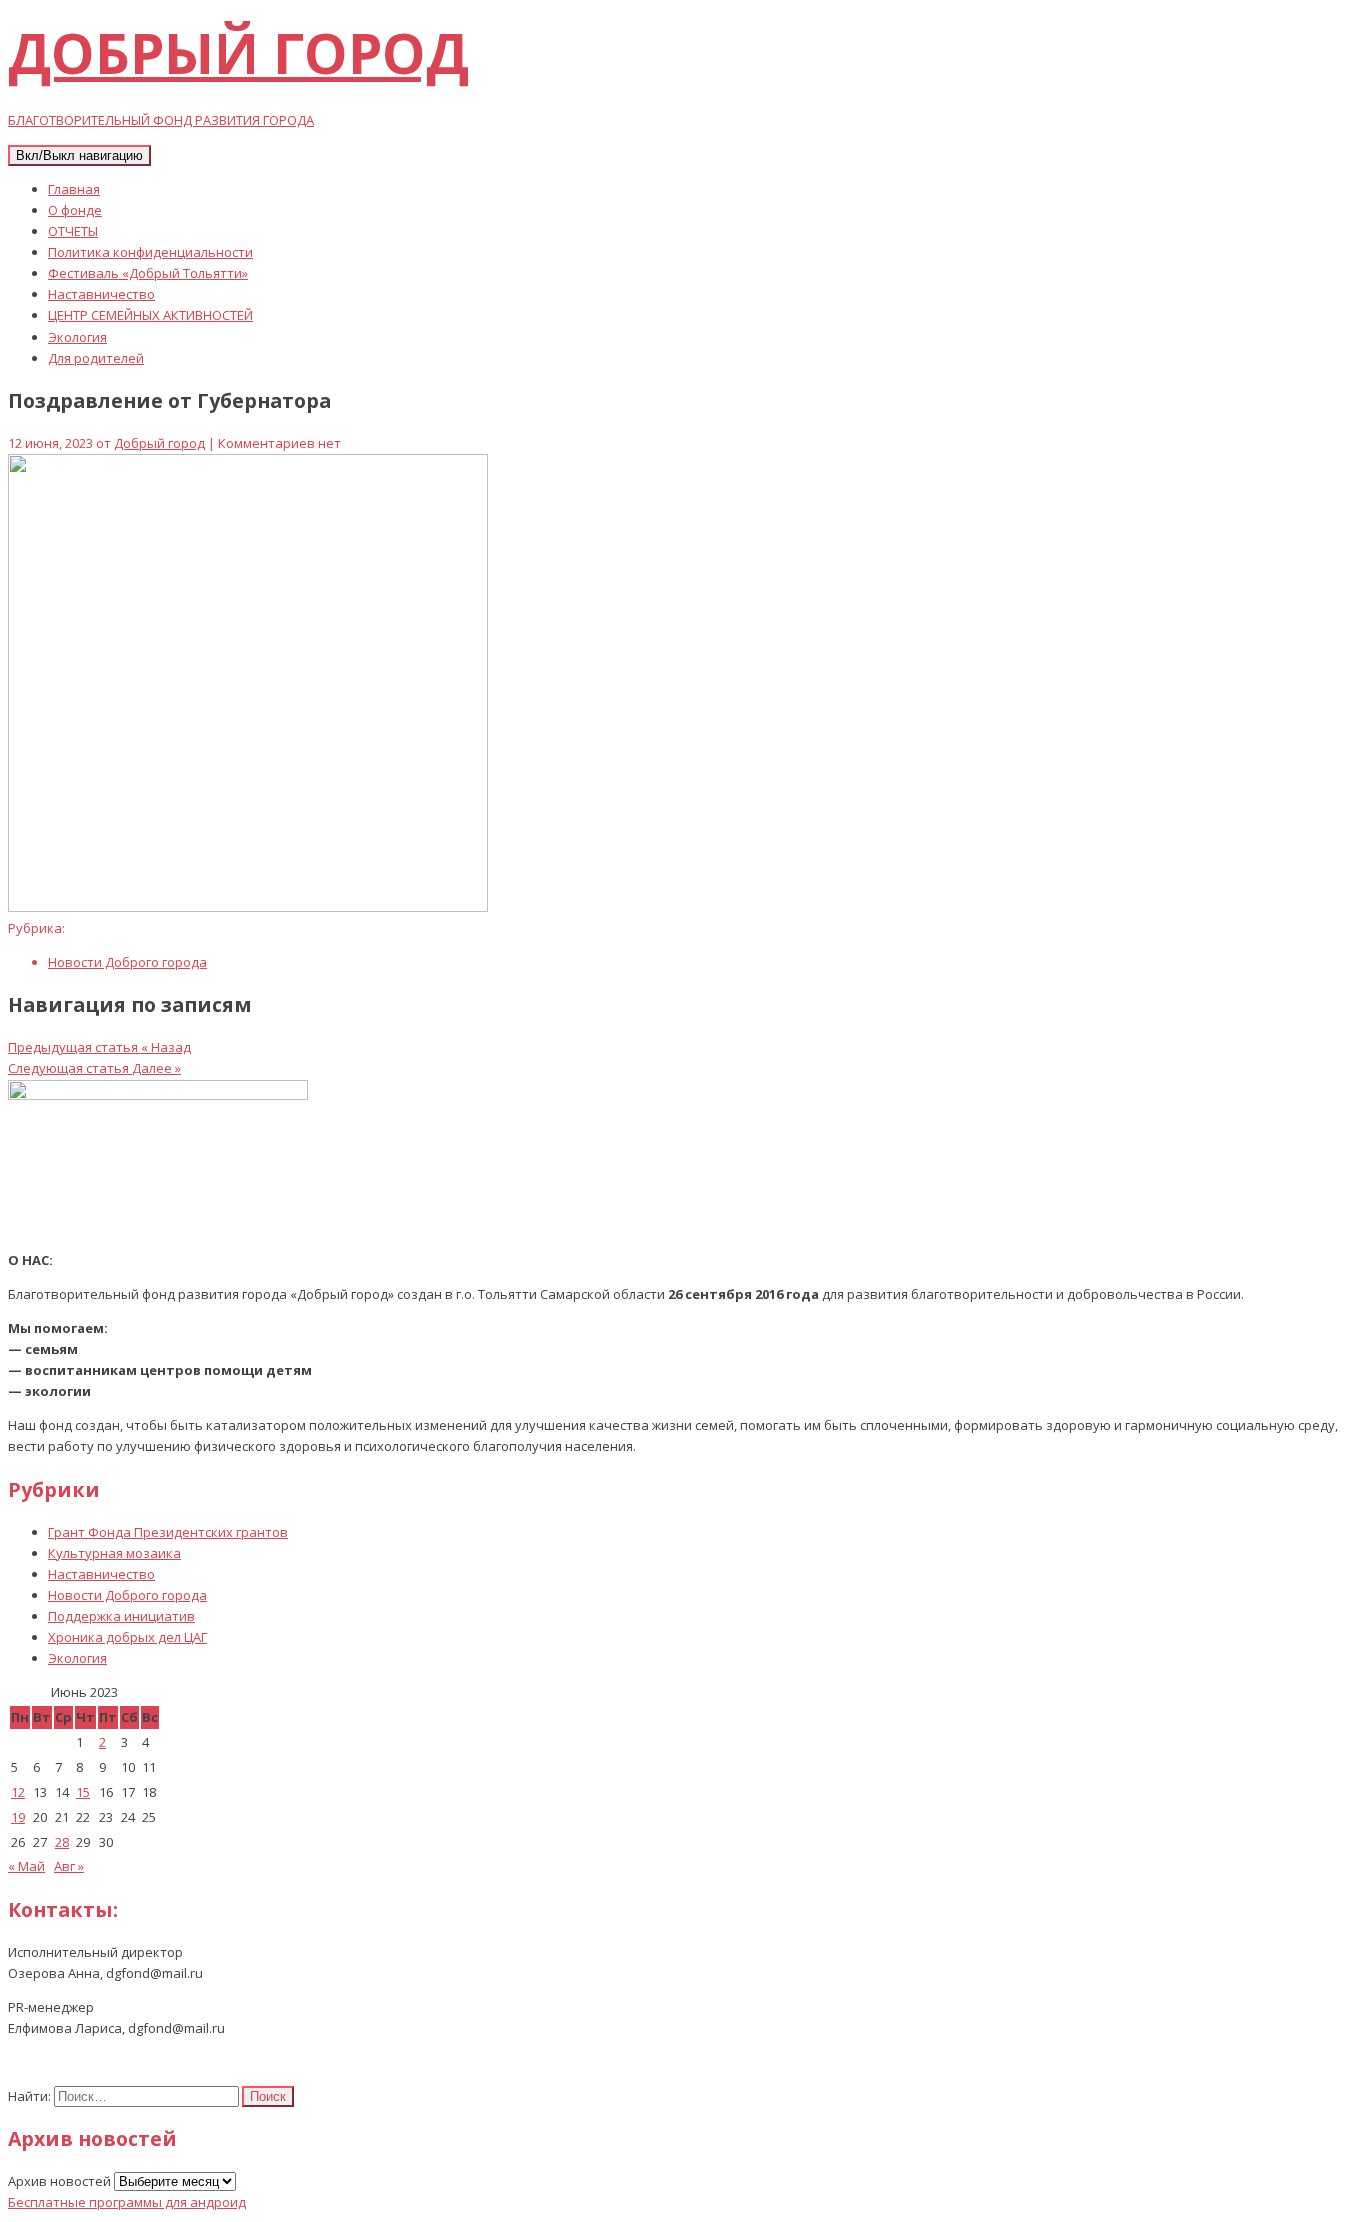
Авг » (69, 1866)
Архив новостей (59, 2181)
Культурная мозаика (114, 1553)
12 (18, 1792)
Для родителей (96, 358)
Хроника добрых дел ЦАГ (127, 1637)
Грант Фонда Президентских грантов (168, 1532)
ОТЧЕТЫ (73, 231)
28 (62, 1842)
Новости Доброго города (127, 962)
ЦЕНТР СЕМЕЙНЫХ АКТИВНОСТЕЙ (150, 315)
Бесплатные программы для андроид (127, 2202)
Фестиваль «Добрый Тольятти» (148, 273)
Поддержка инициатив (121, 1616)
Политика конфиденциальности (150, 252)
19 (18, 1817)
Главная (74, 189)
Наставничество (101, 294)
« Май (26, 1866)
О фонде (75, 210)
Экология (77, 337)
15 (83, 1792)
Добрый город (159, 443)
